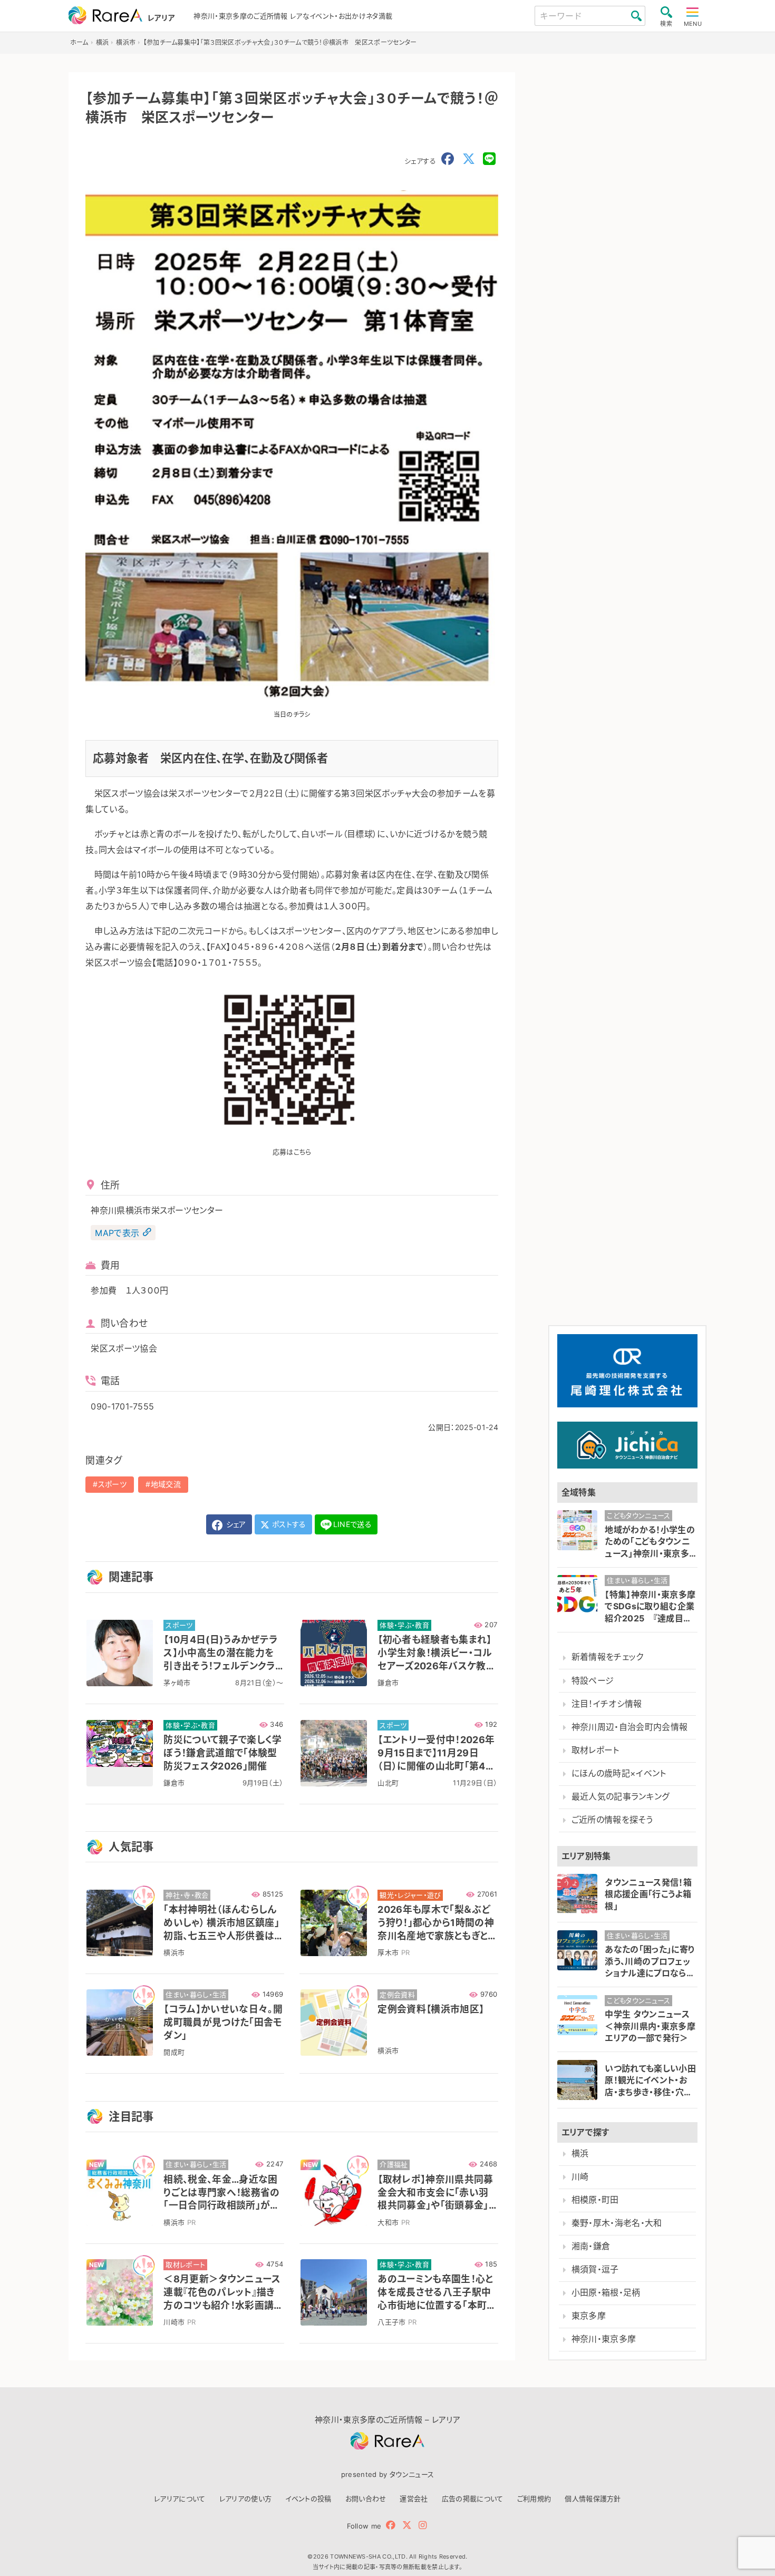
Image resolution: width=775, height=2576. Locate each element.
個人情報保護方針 (593, 2499)
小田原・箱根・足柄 (606, 2293)
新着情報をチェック (608, 1657)
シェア (235, 1524)
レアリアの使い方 (246, 2499)
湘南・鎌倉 (591, 2246)
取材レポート (595, 1750)
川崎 (580, 2177)
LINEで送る (352, 1524)
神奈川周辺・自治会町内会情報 (629, 1727)
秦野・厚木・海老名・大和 (617, 2223)
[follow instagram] (423, 2525)
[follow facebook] (391, 2525)
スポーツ (112, 1484)
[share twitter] (469, 159)
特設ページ (593, 1681)
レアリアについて (180, 2499)
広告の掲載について (473, 2499)
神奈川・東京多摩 (604, 2339)
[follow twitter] (407, 2525)
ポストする (288, 1524)
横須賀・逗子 (595, 2269)
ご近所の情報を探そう (612, 1820)
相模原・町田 (595, 2200)
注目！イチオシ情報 (607, 1704)
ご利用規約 (534, 2499)
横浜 (580, 2154)
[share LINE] (489, 159)
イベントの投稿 (308, 2499)
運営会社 (414, 2499)
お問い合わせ (366, 2499)
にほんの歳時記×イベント (619, 1773)
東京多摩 (589, 2316)
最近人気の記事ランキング (621, 1797)
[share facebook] (448, 159)
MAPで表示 (117, 1232)
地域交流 (166, 1484)
